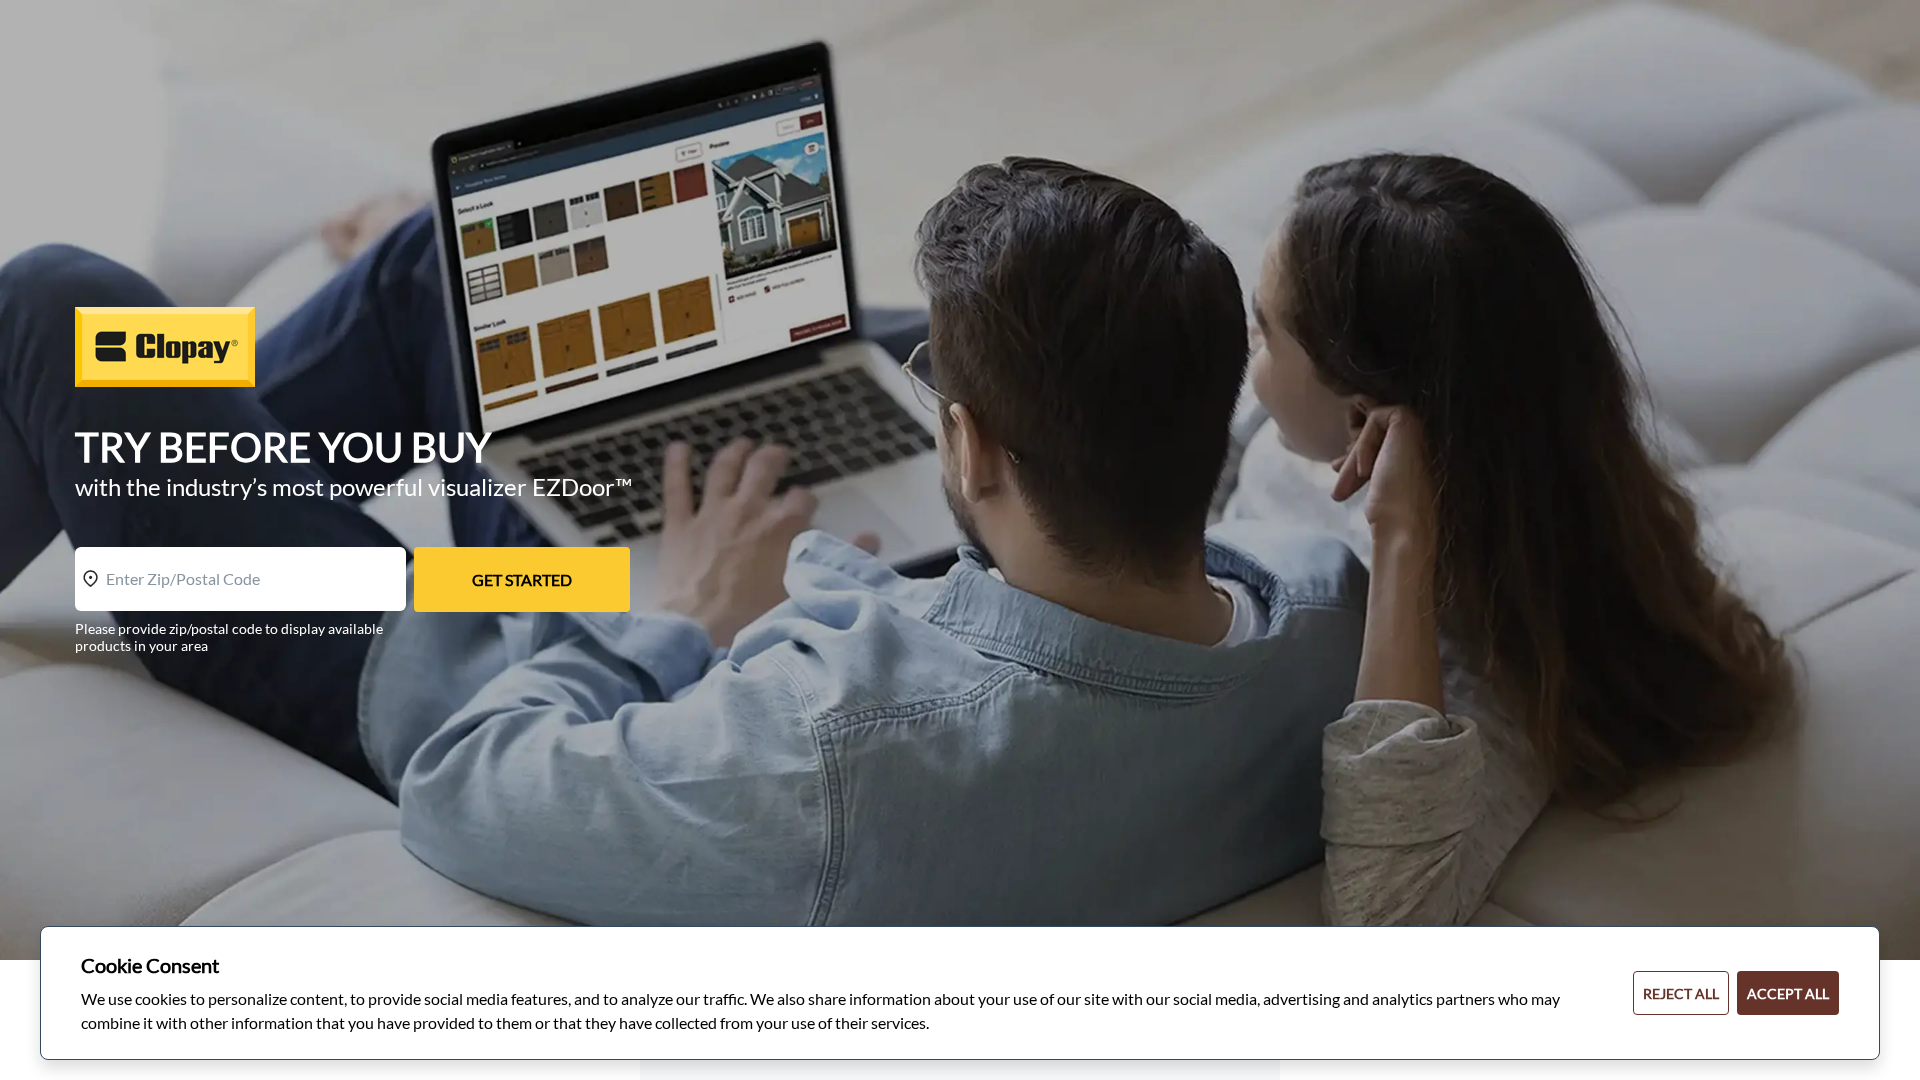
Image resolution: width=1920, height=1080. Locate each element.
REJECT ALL (1681, 993)
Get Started (522, 579)
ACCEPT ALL (1788, 993)
